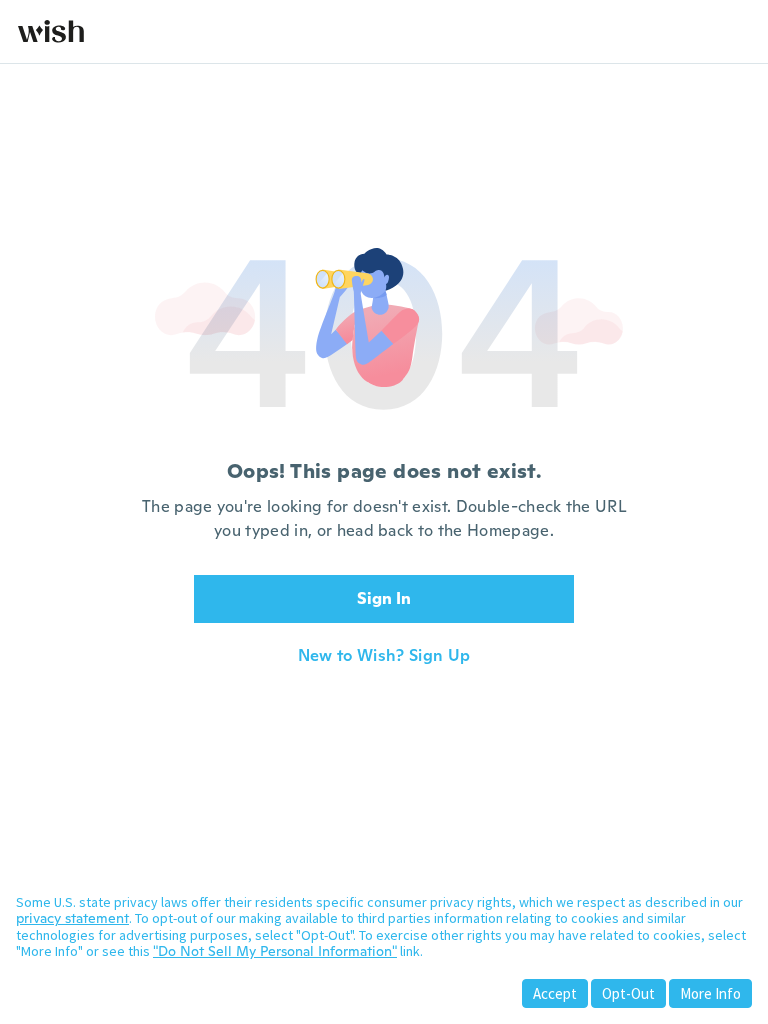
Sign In (384, 598)
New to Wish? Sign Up (384, 656)
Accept (555, 993)
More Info (710, 993)
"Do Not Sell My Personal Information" (275, 951)
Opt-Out (628, 993)
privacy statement (72, 918)
